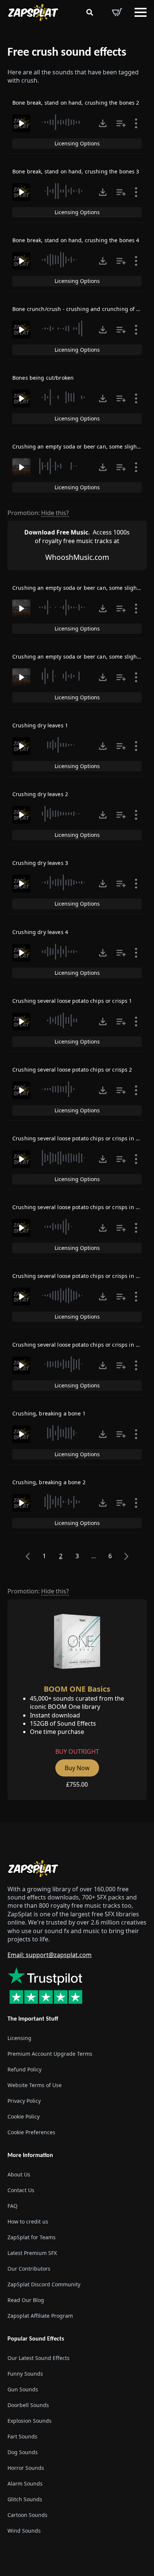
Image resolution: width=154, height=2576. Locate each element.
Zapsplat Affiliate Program (40, 2316)
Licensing (19, 2038)
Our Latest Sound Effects (38, 2358)
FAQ (13, 2206)
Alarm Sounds (25, 2483)
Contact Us (21, 2190)
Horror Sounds (26, 2468)
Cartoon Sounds (27, 2515)
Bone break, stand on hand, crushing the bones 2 (76, 103)
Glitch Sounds (25, 2499)
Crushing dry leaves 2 (40, 794)
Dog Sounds (23, 2452)
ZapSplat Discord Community (44, 2284)
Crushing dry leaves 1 (40, 725)
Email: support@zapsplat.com (50, 1955)
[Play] (21, 123)
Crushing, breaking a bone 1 (49, 1413)
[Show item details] (136, 123)
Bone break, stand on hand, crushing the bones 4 (76, 240)
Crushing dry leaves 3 (40, 863)
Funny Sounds (25, 2374)
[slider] (64, 122)
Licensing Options (77, 143)
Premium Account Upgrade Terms (50, 2054)
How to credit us (28, 2221)
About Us (19, 2174)
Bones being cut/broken (43, 378)
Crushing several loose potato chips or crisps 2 (72, 1070)
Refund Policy (24, 2069)
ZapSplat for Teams (32, 2237)
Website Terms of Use (35, 2085)
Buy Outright (77, 1751)
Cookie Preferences (31, 2132)
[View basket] (117, 12)
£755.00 (77, 1784)
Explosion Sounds (30, 2421)
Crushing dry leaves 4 (40, 932)
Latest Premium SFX (32, 2253)
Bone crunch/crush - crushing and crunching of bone (81, 309)
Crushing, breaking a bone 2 (49, 1482)
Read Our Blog (26, 2300)
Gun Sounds (23, 2389)
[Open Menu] (141, 12)
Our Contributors (29, 2269)
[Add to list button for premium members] (121, 123)
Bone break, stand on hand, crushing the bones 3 (76, 171)
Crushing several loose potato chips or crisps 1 (72, 1001)
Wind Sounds (24, 2531)
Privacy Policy (24, 2101)
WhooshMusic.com (77, 557)
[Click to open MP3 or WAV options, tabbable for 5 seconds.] (103, 123)
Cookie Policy (24, 2116)
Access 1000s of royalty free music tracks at (77, 536)
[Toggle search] (90, 12)
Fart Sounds (22, 2436)
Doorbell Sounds (28, 2405)
